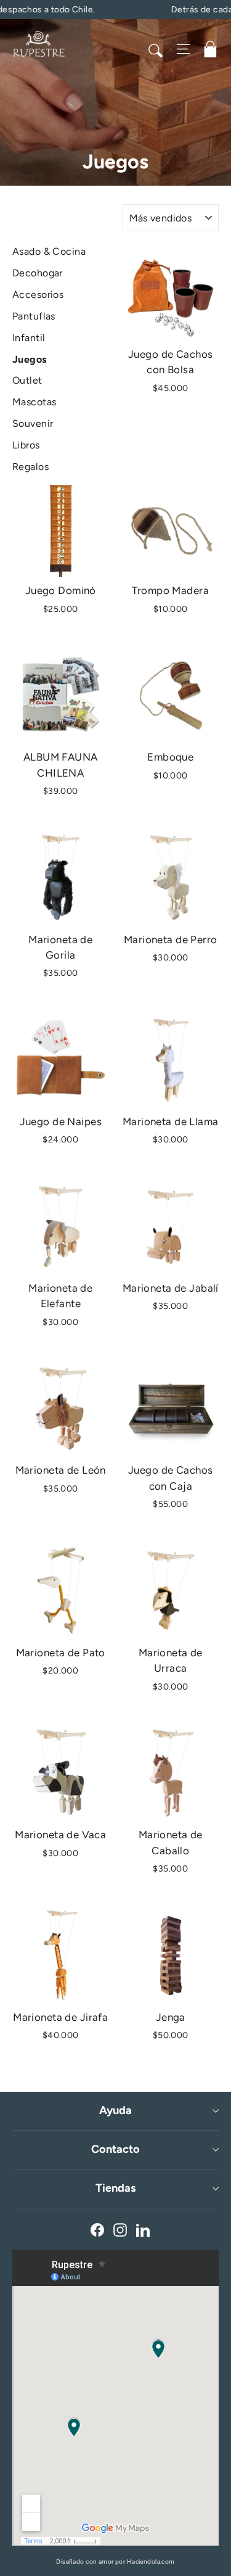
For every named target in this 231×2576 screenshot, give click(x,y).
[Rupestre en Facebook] (97, 2229)
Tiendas (115, 2188)
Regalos (30, 467)
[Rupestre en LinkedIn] (143, 2229)
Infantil (29, 338)
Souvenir (33, 423)
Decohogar (38, 273)
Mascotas (34, 402)
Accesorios (38, 295)
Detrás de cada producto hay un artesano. (128, 10)
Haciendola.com (151, 2562)
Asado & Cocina (49, 251)
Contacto (115, 2149)
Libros (26, 445)
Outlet (27, 380)
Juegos (30, 359)
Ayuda (115, 2110)
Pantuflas (34, 316)
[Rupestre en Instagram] (120, 2229)
